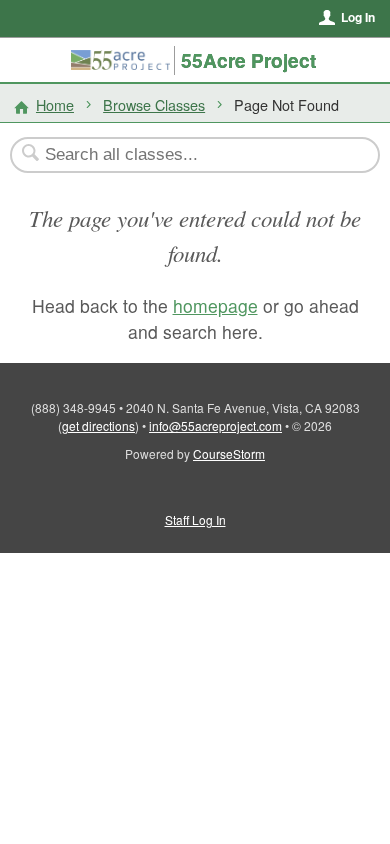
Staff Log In (195, 519)
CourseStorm (229, 453)
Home (55, 104)
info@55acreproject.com (215, 425)
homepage (215, 305)
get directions (98, 425)
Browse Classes (154, 104)
